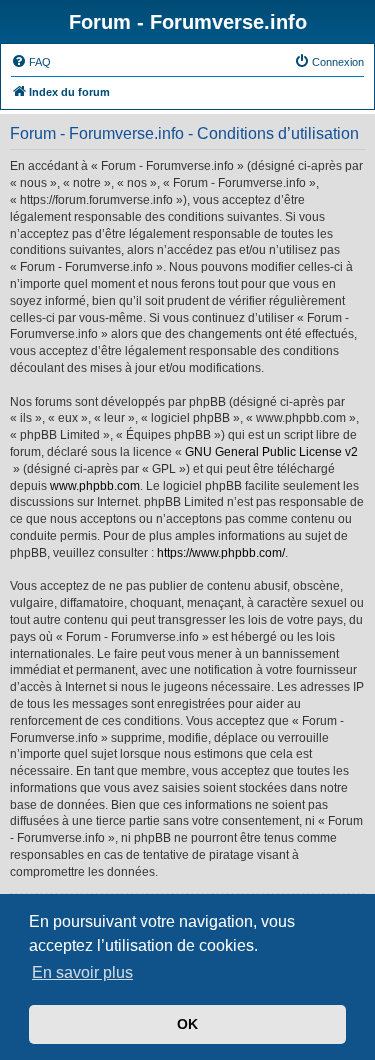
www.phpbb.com (95, 486)
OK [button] (187, 1024)
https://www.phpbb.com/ (221, 553)
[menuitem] (31, 62)
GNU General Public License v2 (271, 452)
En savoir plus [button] (82, 972)
